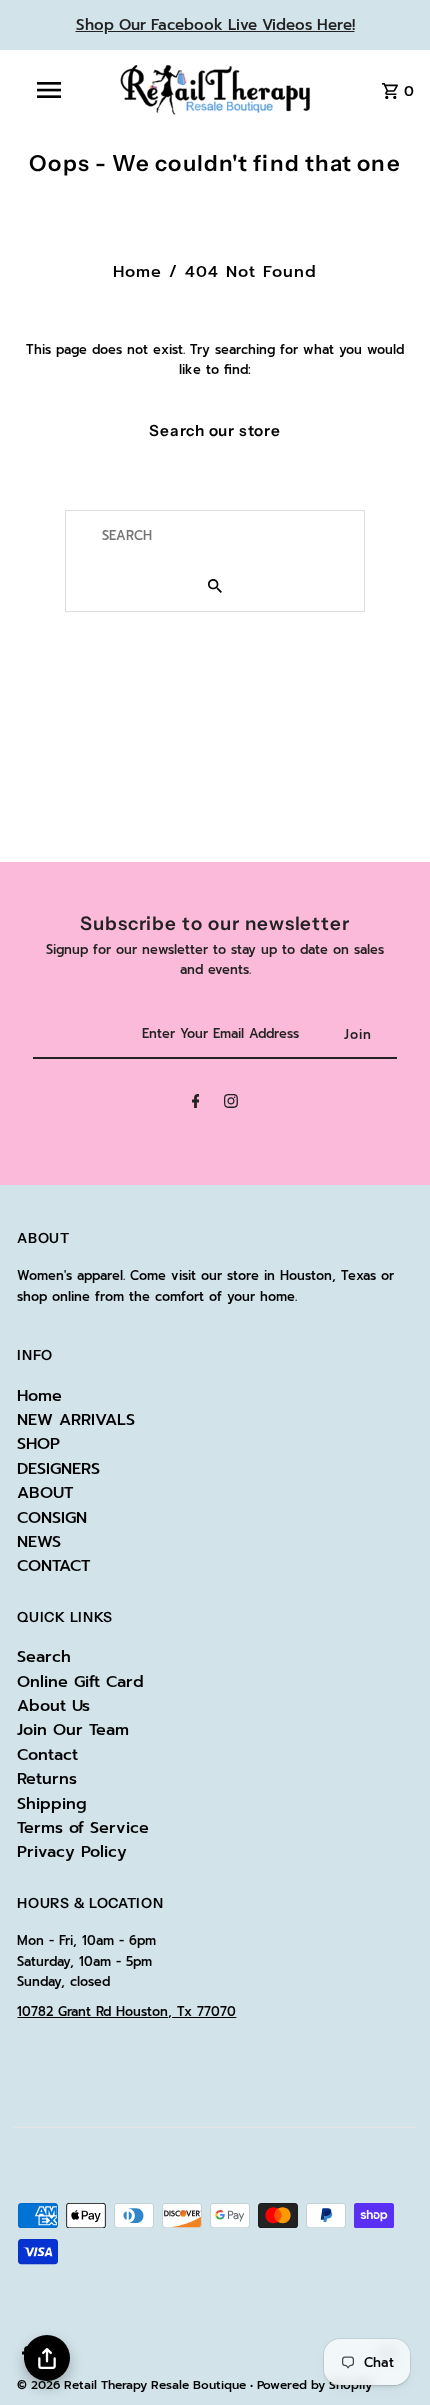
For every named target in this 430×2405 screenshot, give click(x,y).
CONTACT (53, 1566)
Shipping (52, 1804)
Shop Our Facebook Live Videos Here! (215, 25)
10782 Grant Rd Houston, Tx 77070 (126, 2011)
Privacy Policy (72, 1852)
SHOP (38, 1444)
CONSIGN (52, 1518)
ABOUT (45, 1493)
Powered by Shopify (314, 2385)
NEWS (39, 1542)
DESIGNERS (58, 1469)
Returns (47, 1779)
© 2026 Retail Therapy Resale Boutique (133, 2385)
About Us (53, 1706)
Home (137, 272)
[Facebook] (196, 1104)
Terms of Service (83, 1828)
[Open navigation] (53, 90)
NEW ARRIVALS (76, 1420)
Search (44, 1657)
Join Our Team (73, 1730)
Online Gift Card (80, 1682)
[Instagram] (231, 1104)
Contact (47, 1755)
